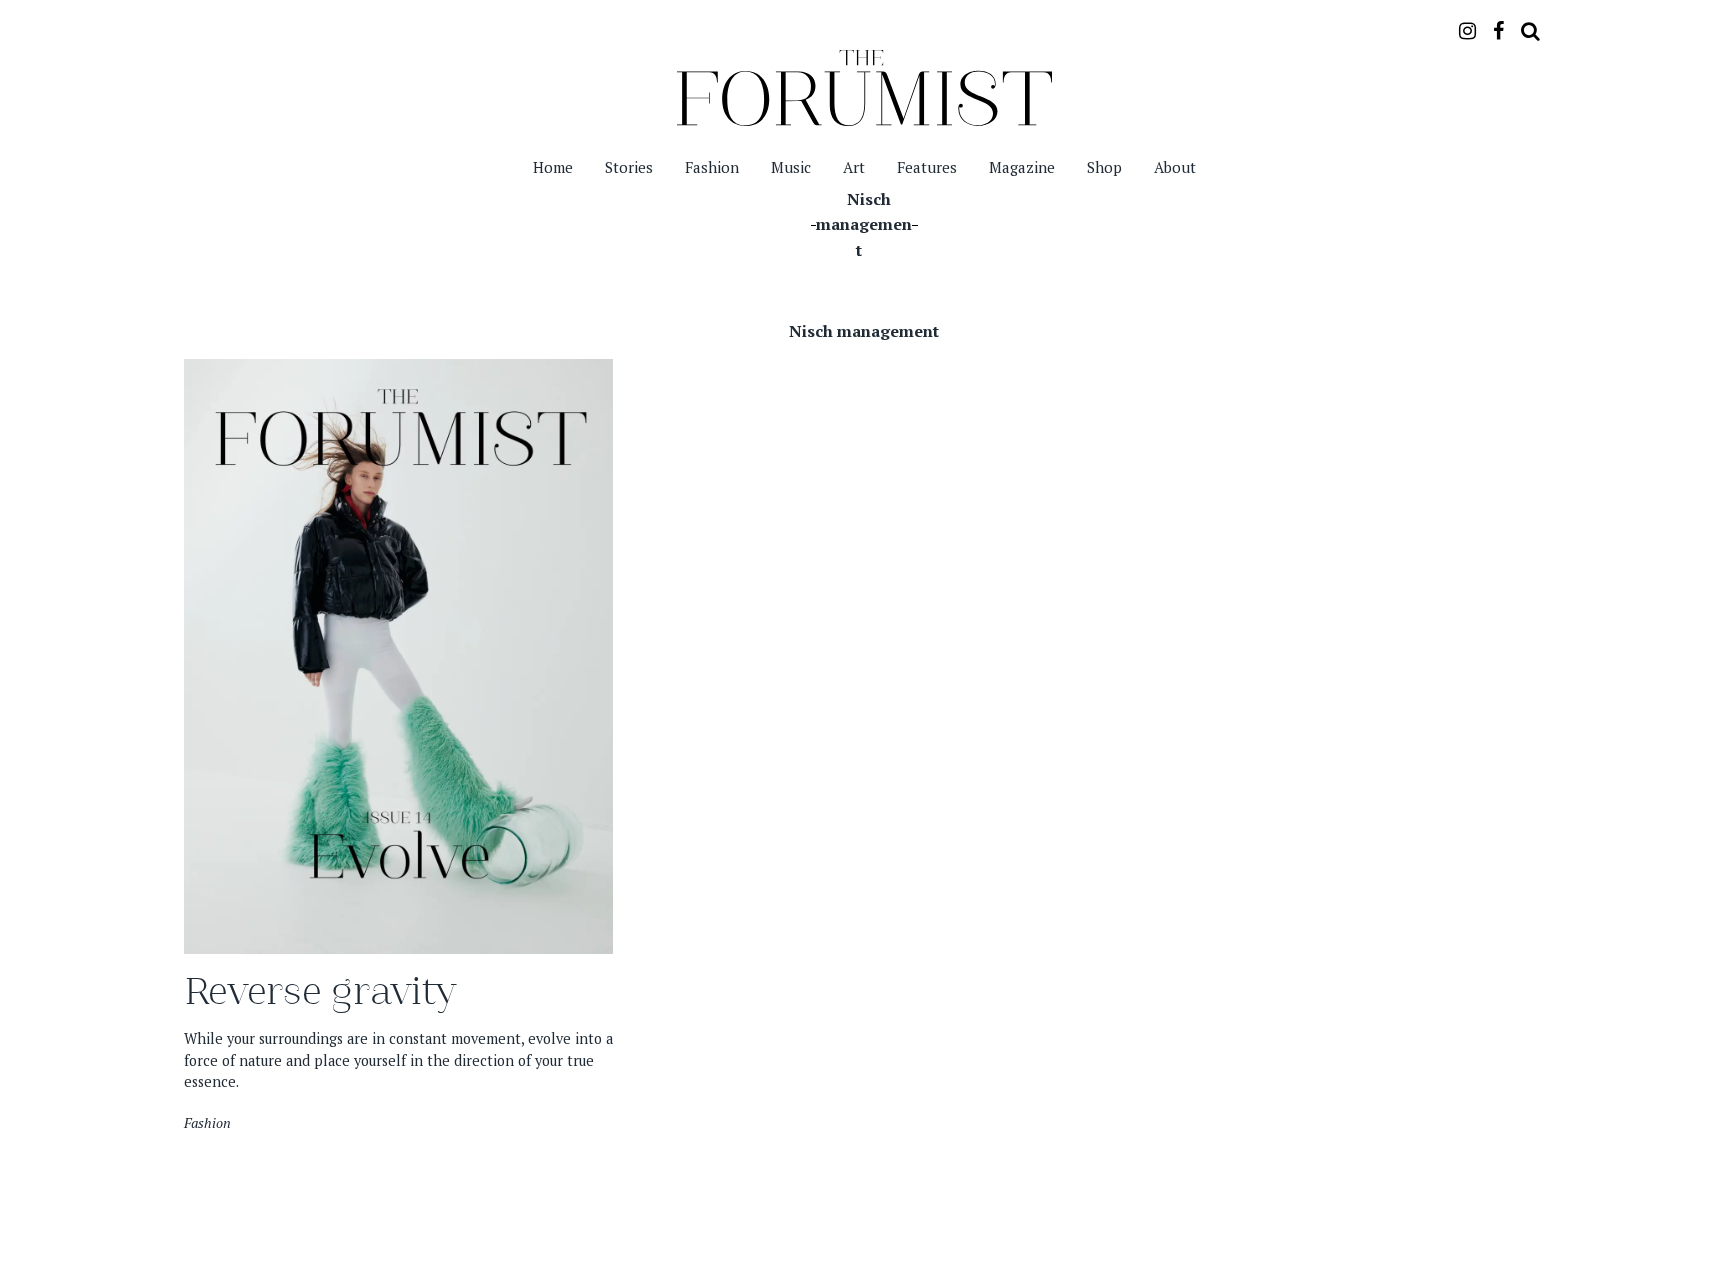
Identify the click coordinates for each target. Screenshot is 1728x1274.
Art (854, 167)
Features (927, 167)
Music (791, 167)
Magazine (1022, 167)
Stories (629, 167)
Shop (1104, 167)
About (1175, 167)
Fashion (712, 167)
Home (553, 167)
